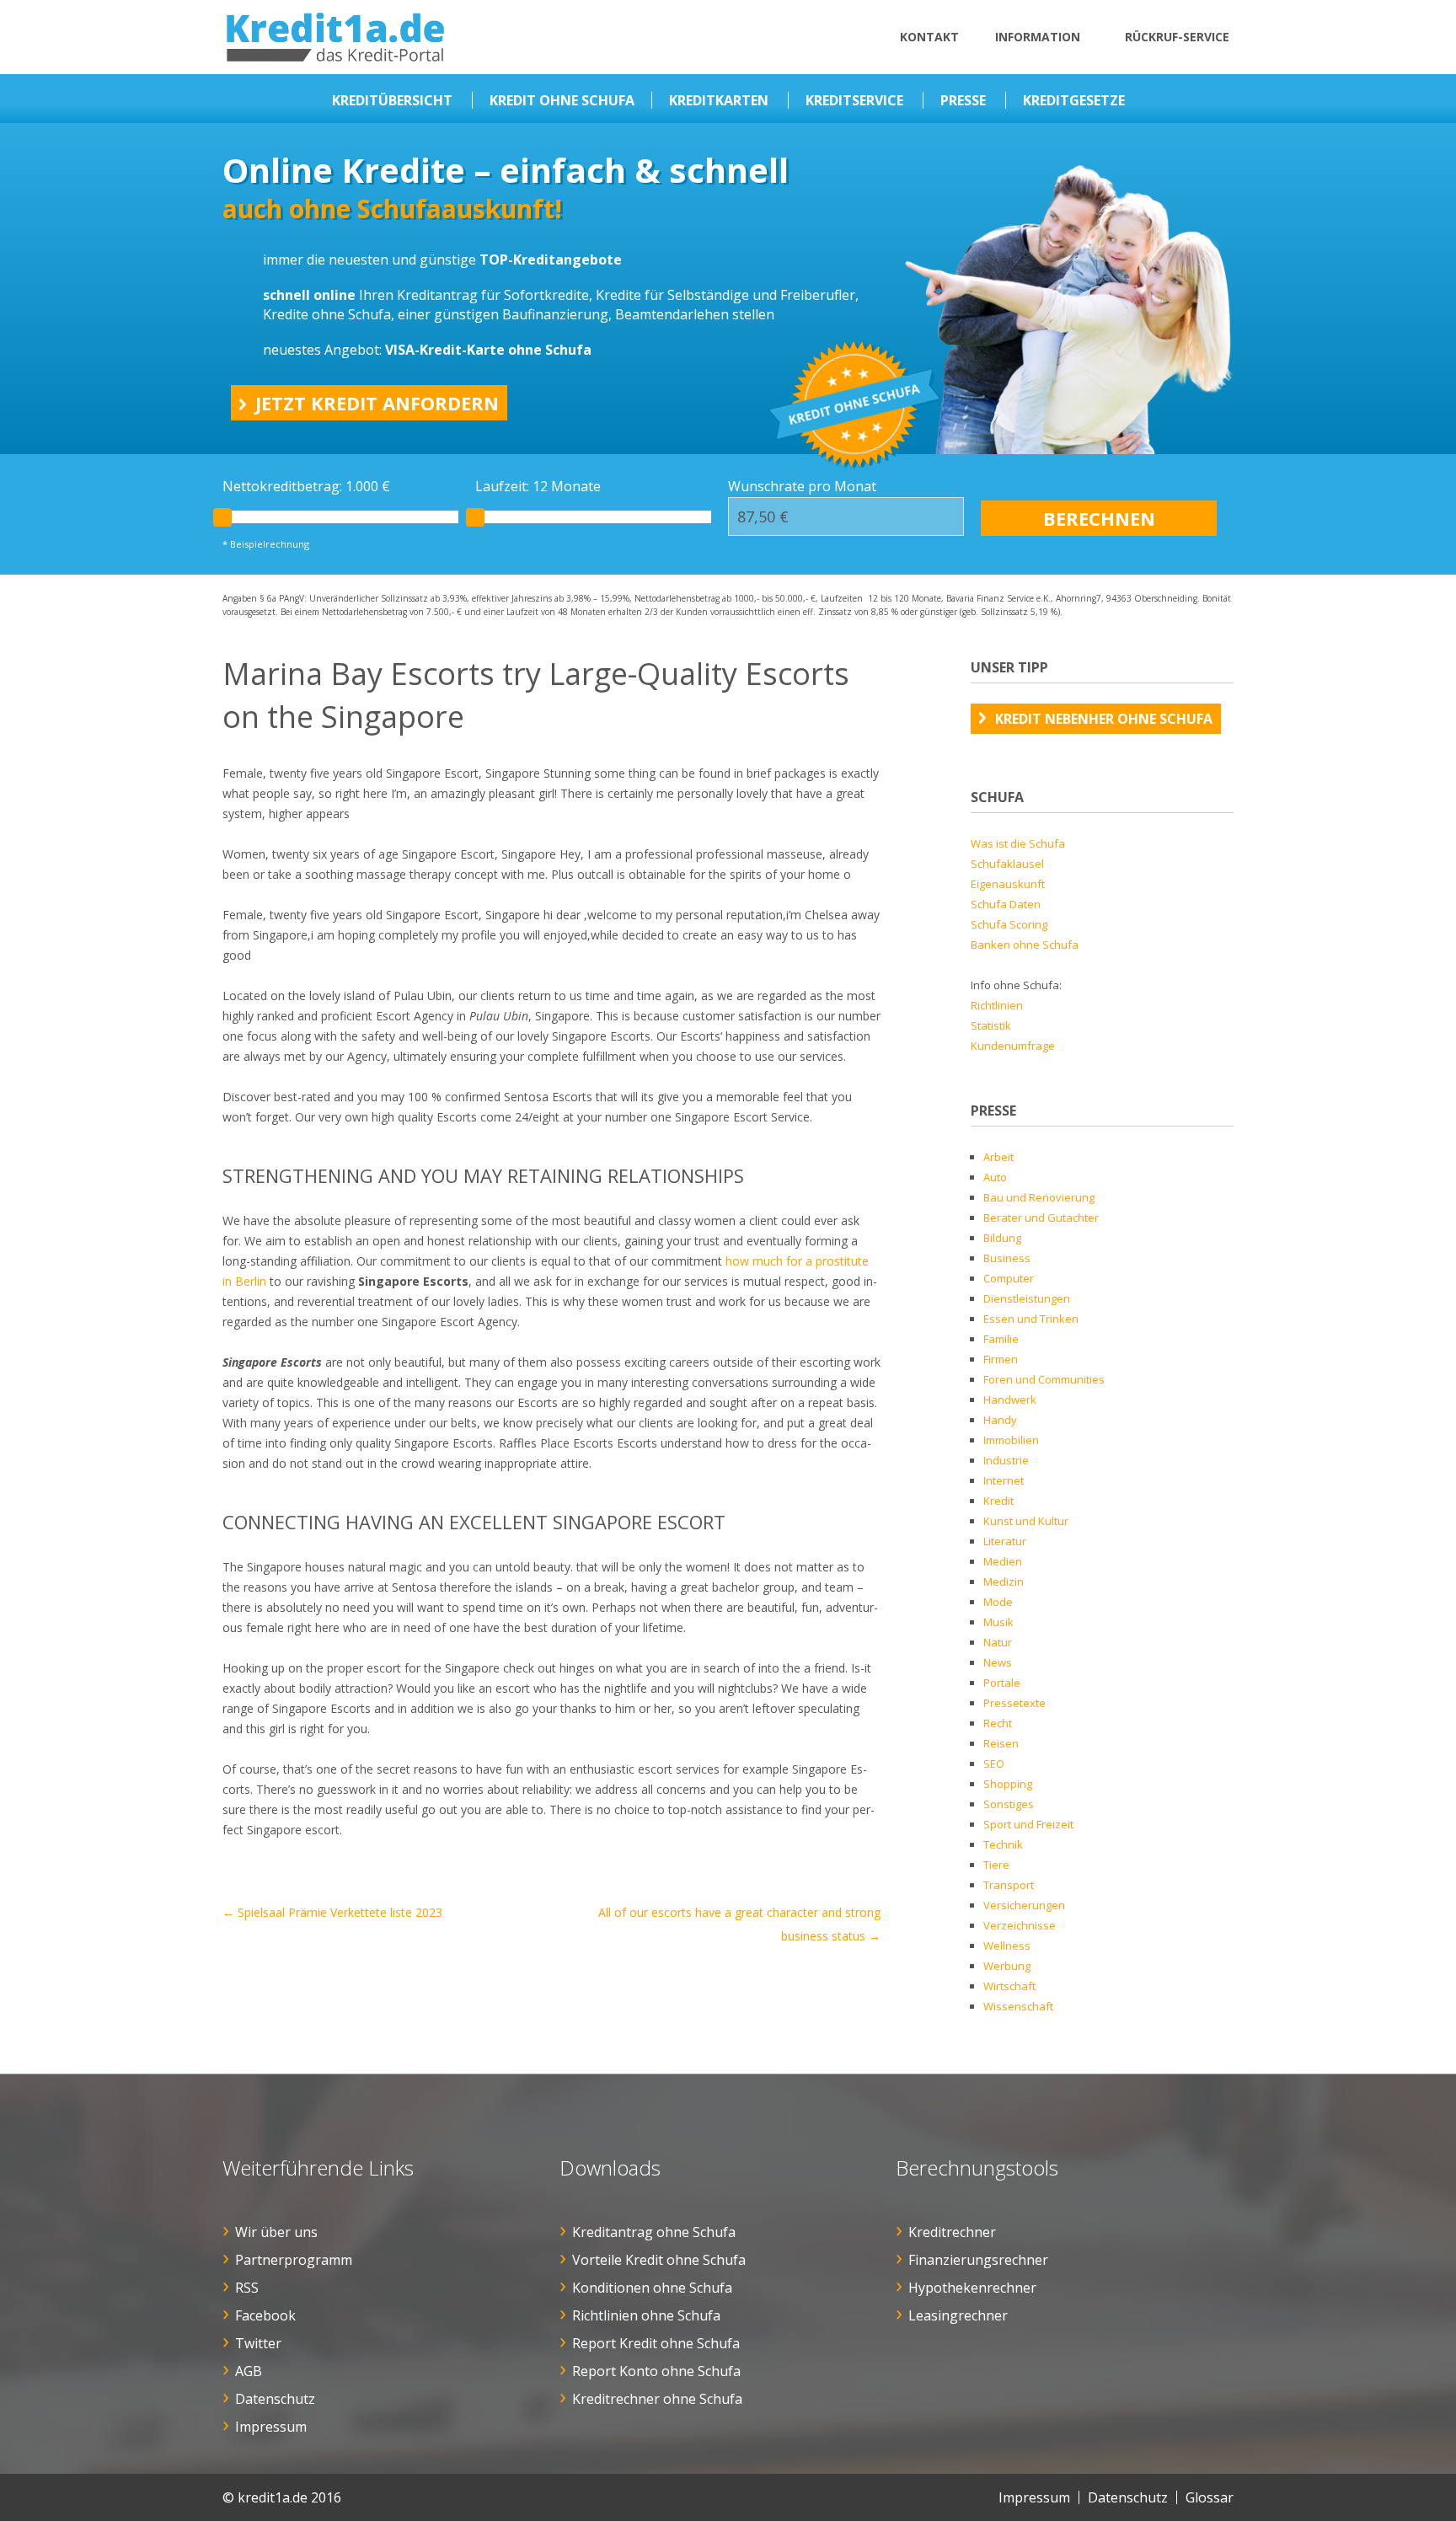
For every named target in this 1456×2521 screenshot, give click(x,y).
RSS (247, 2288)
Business (1007, 1258)
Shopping (1008, 1784)
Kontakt (929, 37)
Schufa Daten (1006, 904)
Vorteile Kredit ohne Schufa (659, 2260)
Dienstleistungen (1027, 1298)
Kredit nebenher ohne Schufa (1104, 719)
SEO (994, 1764)
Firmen (1001, 1359)
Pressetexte (1014, 1703)
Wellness (1007, 1946)
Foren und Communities (1044, 1379)
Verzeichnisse (1020, 1925)
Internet (1004, 1480)
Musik (998, 1622)
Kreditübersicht (392, 100)
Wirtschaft (1009, 1986)
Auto (995, 1177)
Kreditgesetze (1074, 100)
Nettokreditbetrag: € (306, 486)
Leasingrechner (958, 2315)
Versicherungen (1024, 1905)
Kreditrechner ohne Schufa (657, 2399)
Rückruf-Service (1177, 37)
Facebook (265, 2315)
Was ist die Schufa (1018, 843)
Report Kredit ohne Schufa (656, 2343)
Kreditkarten (719, 100)
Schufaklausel (1007, 864)
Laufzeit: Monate (538, 486)
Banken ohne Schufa (1025, 945)
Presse (963, 100)
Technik (1003, 1844)
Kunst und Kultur (1026, 1521)
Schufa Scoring (1009, 924)
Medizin (1004, 1582)
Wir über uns (276, 2232)
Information (1038, 37)
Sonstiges (1009, 1804)
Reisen (1001, 1743)
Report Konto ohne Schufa (656, 2371)
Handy (1000, 1420)
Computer (1009, 1278)
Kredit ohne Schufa (562, 100)
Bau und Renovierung (1039, 1197)
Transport (1009, 1885)
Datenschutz (275, 2399)
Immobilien (1011, 1440)
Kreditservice (854, 100)
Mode (998, 1602)
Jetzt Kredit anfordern (377, 403)
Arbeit (998, 1157)
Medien (1003, 1561)
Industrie (1006, 1460)
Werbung (1007, 1966)
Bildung (1002, 1238)
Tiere (996, 1865)
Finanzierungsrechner (978, 2260)
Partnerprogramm (294, 2260)
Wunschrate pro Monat (802, 486)
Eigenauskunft (1008, 884)
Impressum (271, 2427)
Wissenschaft (1018, 2006)
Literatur (1005, 1541)
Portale (1002, 1683)
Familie (1001, 1339)
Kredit (998, 1501)
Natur (998, 1642)
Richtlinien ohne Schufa (646, 2315)
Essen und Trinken (1031, 1319)
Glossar (1210, 2497)
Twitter (258, 2343)
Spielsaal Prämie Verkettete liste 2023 (332, 1912)
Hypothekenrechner (972, 2288)
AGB (249, 2371)
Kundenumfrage (1013, 1046)
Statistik (991, 1025)
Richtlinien (997, 1005)
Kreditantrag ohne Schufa (654, 2232)
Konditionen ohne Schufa (652, 2288)
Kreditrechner (952, 2232)
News (998, 1662)
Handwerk (1010, 1400)
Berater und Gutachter (1041, 1218)
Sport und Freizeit (1028, 1824)
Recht (998, 1723)
